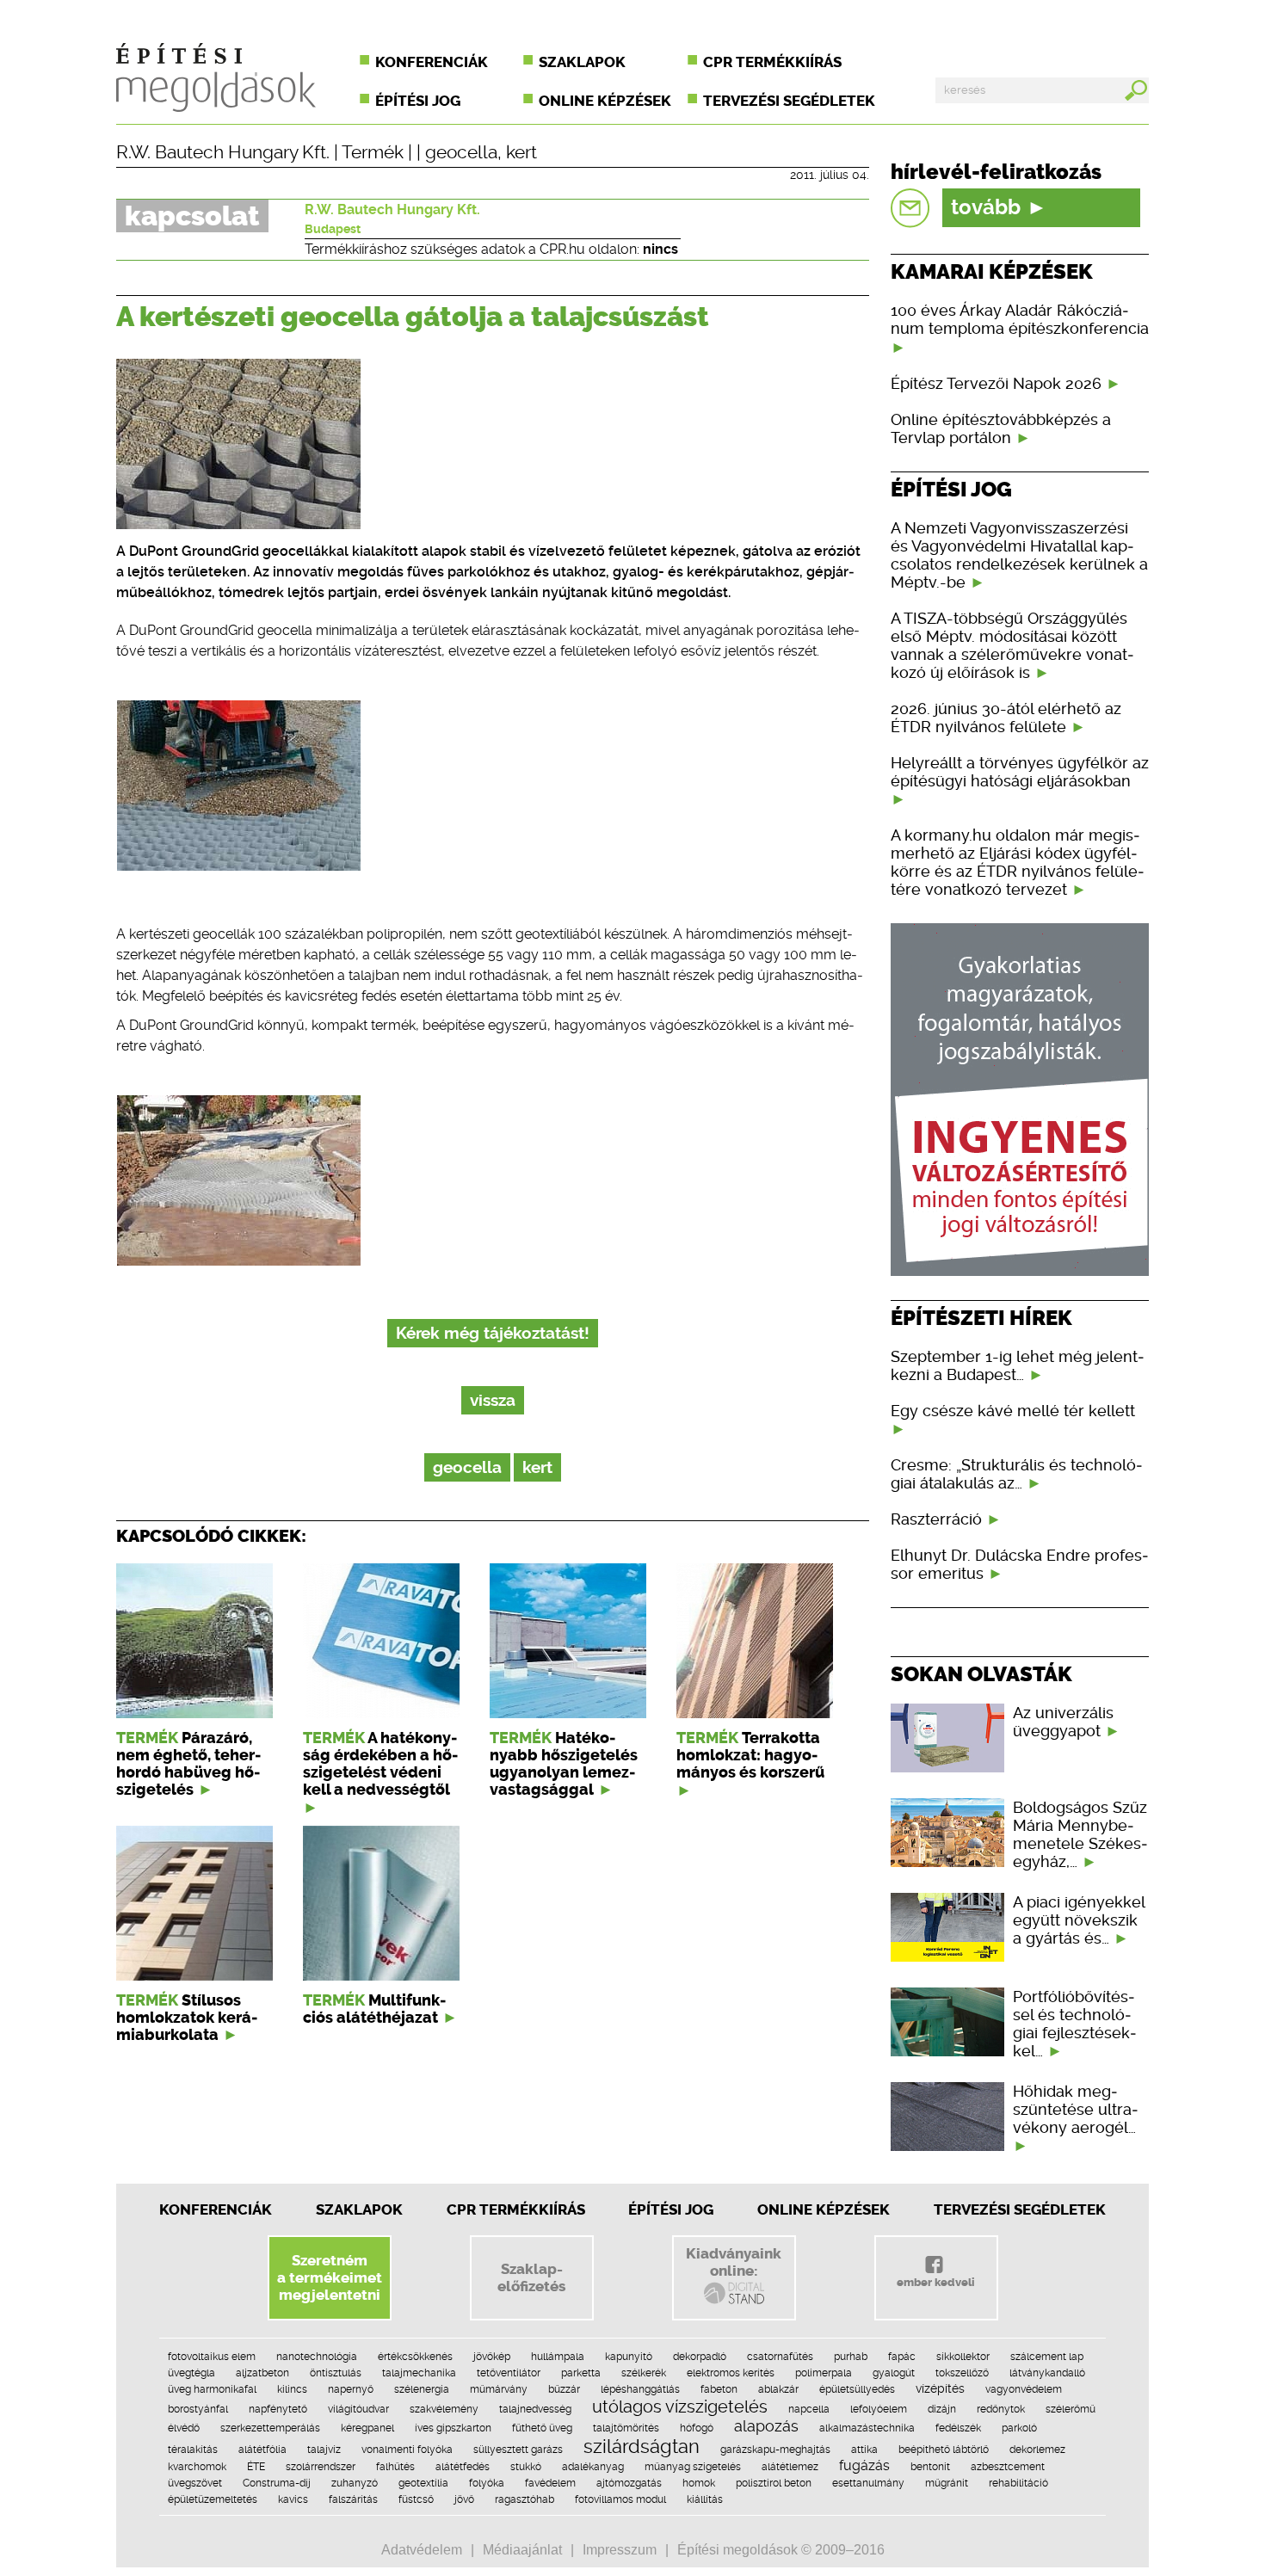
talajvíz (324, 2450)
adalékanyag (593, 2467)
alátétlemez (790, 2467)
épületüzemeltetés (213, 2499)
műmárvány (499, 2389)
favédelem (550, 2483)
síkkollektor (963, 2357)
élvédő (184, 2428)
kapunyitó (629, 2357)
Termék (373, 152)
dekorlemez (1037, 2450)
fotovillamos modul (620, 2499)
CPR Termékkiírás (516, 2209)
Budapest (333, 229)
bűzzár (564, 2389)
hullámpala (558, 2357)
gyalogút (894, 2373)
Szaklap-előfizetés (531, 2277)
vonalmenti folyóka (407, 2450)
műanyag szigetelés (693, 2467)
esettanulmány (868, 2483)
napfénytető (278, 2409)
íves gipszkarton (453, 2428)
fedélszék (958, 2428)
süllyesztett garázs (518, 2450)
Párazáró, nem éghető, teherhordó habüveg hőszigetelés (188, 1764)
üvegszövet (195, 2483)
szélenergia (422, 2389)
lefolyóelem (879, 2409)
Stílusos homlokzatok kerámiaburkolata (187, 2018)
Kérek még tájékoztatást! (493, 1333)
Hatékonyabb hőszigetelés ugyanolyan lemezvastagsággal (564, 1764)
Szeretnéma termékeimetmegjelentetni (330, 2277)
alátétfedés (463, 2467)
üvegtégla (191, 2373)
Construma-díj (277, 2483)
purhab (851, 2357)
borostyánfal (198, 2409)
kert (521, 152)
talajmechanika (419, 2373)
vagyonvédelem (1024, 2389)
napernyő (351, 2389)
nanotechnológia (317, 2357)
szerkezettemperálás (270, 2428)
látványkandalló (1047, 2373)
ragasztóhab (525, 2499)
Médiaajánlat (522, 2550)
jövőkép (492, 2357)
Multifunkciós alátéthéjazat (374, 2009)
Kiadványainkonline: (734, 2262)
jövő (464, 2499)
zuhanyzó (355, 2483)
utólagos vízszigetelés (680, 2407)
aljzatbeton (262, 2373)
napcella (809, 2409)
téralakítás (193, 2450)
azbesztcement (1008, 2467)
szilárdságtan (642, 2446)
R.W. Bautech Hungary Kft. (223, 152)
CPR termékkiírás (772, 62)
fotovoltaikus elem (212, 2357)
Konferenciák (432, 62)
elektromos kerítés (731, 2373)
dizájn (942, 2409)
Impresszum (620, 2550)
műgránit (947, 2483)
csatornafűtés (780, 2357)
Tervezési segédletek (789, 101)
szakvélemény (444, 2409)
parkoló (1019, 2428)
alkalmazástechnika (867, 2428)
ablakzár (778, 2389)
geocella (461, 152)
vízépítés (940, 2388)
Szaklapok (582, 62)
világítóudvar (358, 2409)
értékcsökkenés (415, 2357)
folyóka (487, 2483)
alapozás (766, 2426)
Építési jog (418, 101)
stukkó (526, 2467)
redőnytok (1001, 2409)
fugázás (864, 2465)
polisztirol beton (774, 2483)
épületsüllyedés (857, 2389)
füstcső (416, 2499)
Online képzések (605, 101)
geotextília (423, 2483)
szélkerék (644, 2373)
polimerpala (824, 2373)
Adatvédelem (422, 2550)
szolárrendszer (321, 2467)
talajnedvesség (535, 2409)
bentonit (930, 2467)
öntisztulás (336, 2373)
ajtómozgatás (629, 2483)
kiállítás (705, 2499)
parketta (581, 2373)
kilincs (292, 2389)
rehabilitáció (1018, 2483)
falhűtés (395, 2467)
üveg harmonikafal (212, 2389)
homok (699, 2483)
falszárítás (353, 2499)
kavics (293, 2499)
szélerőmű (1071, 2409)
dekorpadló (700, 2357)
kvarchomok (197, 2467)
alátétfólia (262, 2450)
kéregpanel (367, 2428)
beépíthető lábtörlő (944, 2450)
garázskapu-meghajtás (775, 2450)
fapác (902, 2357)
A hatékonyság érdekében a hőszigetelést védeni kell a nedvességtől (380, 1764)
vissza (493, 1400)
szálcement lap (1047, 2357)
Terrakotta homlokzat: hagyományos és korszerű (750, 1755)
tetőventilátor (509, 2373)
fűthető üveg (542, 2428)
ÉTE (256, 2467)
